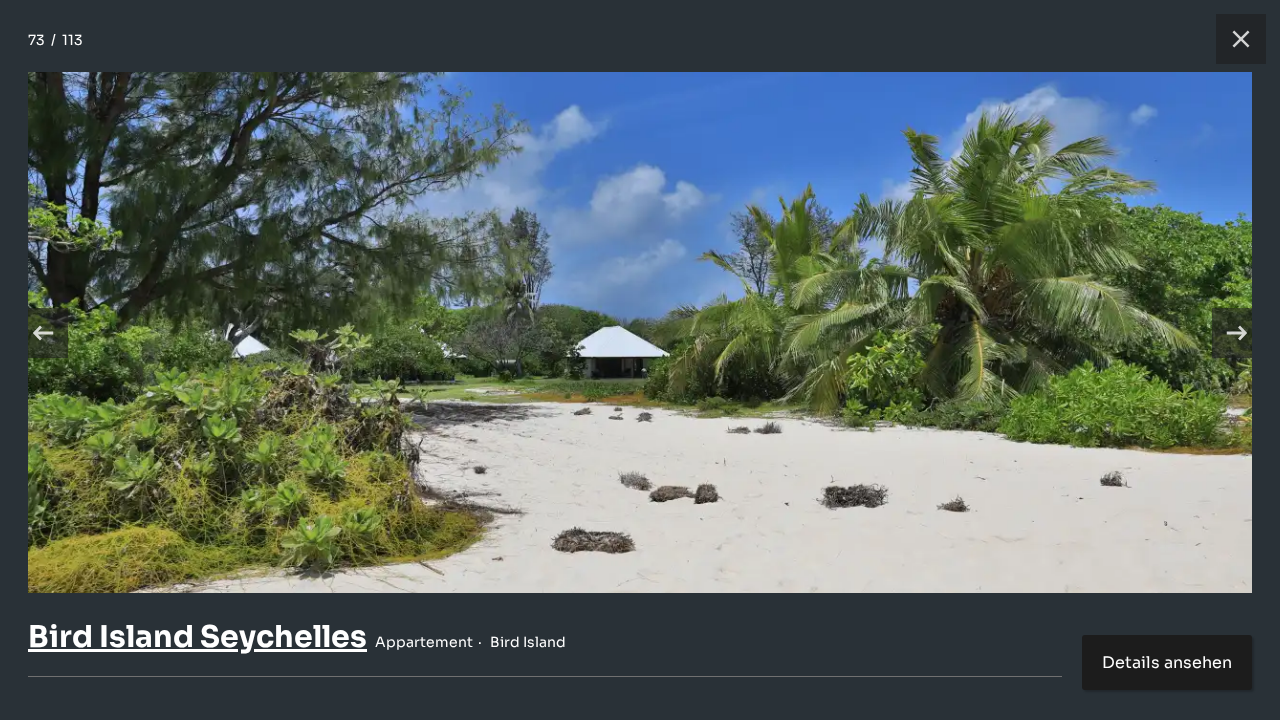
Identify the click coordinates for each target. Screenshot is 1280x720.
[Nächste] (1237, 333)
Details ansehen (1167, 662)
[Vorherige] (43, 333)
